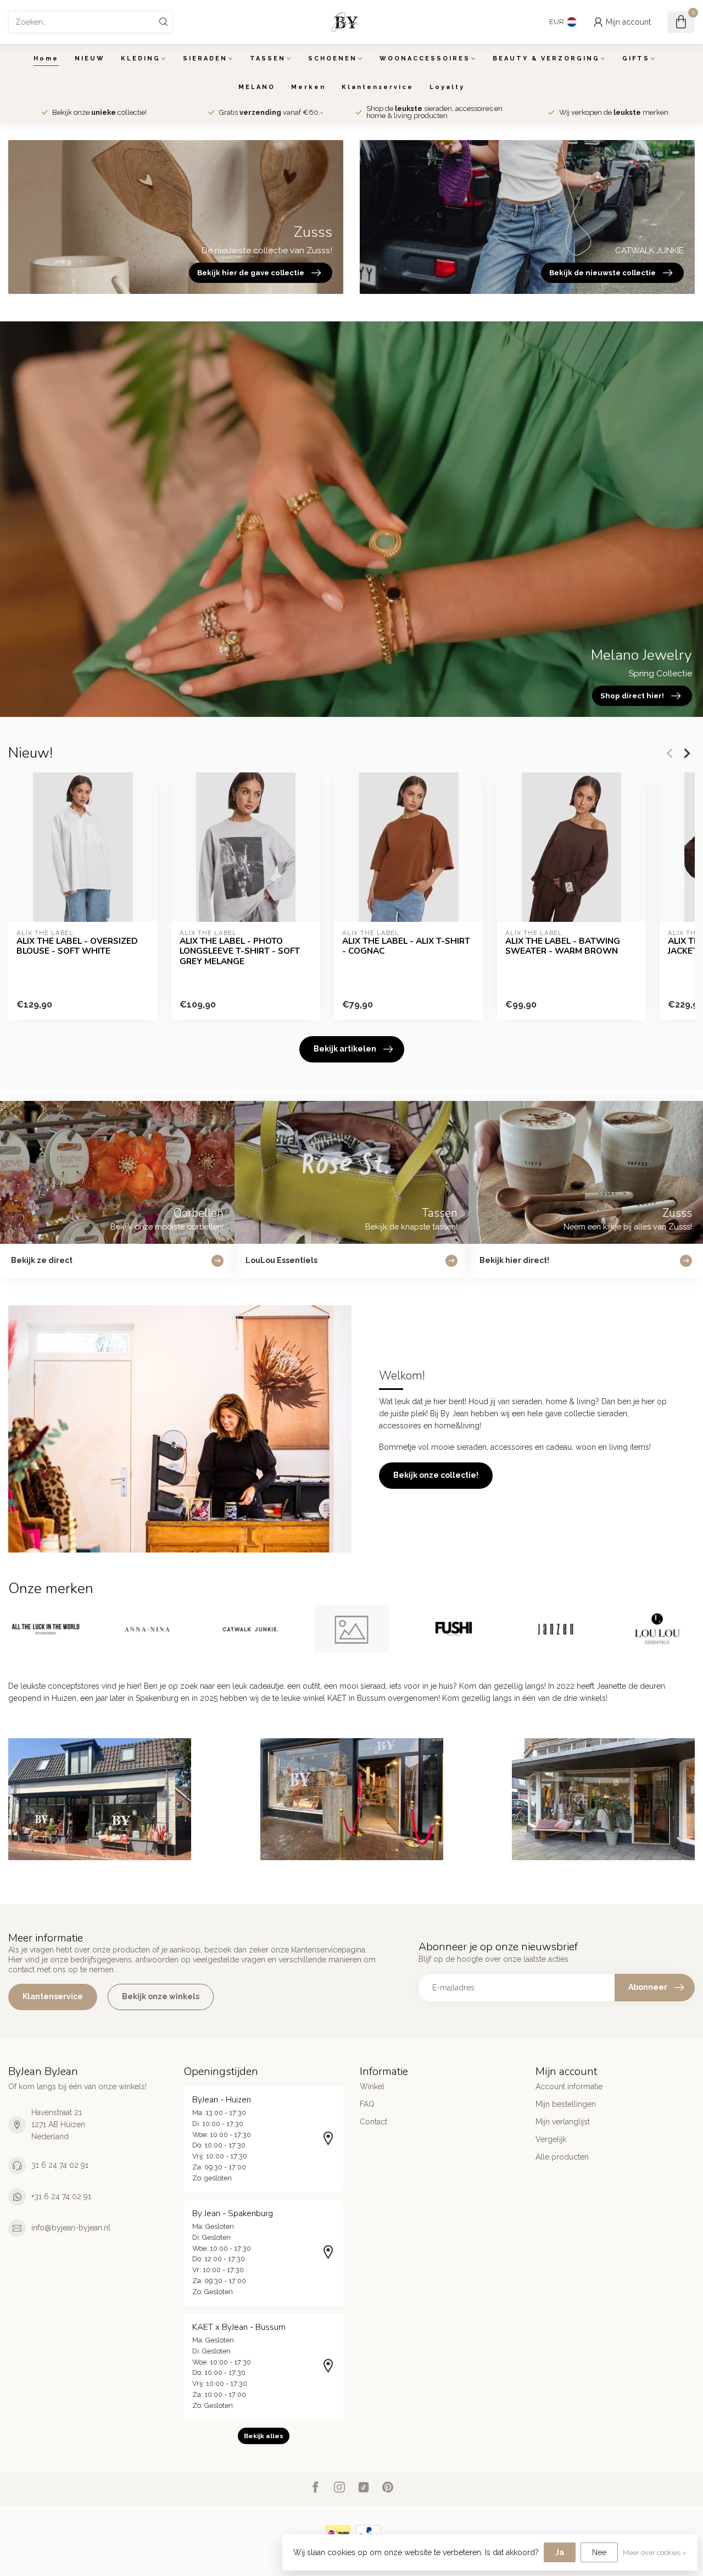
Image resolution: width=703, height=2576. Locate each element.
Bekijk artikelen (345, 1049)
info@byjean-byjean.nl (71, 2228)
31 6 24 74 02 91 (60, 2165)
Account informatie (569, 2087)
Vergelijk (551, 2139)
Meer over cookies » (655, 2553)
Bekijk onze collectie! (436, 1475)
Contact (373, 2122)
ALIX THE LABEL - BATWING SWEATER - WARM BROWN (563, 946)
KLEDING (141, 59)
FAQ (367, 2104)
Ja (560, 2552)
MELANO (257, 87)
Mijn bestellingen (566, 2104)
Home (46, 59)
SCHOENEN (333, 59)
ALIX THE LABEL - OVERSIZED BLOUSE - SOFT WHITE (77, 946)
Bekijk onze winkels (161, 1996)
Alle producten (562, 2157)
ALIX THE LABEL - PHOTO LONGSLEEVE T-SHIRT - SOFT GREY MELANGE (240, 951)
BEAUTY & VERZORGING (546, 59)
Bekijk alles (264, 2436)
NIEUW (90, 59)
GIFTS (636, 59)
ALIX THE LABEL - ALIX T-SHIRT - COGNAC (406, 946)
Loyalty (447, 87)
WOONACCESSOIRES (425, 59)
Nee (599, 2552)
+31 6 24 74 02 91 (61, 2196)
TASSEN (268, 59)
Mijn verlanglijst (563, 2122)
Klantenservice (378, 87)
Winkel (372, 2087)
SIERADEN (205, 59)
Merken (308, 87)
